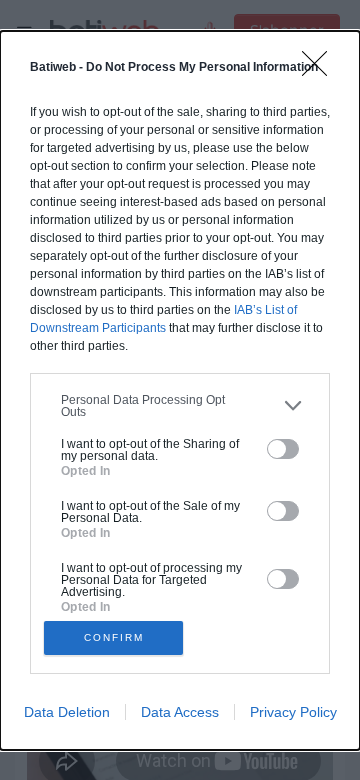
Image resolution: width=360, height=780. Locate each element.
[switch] (283, 449)
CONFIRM (114, 637)
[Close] (321, 70)
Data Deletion (67, 712)
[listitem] (180, 406)
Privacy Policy (293, 712)
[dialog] (180, 390)
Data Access (180, 712)
